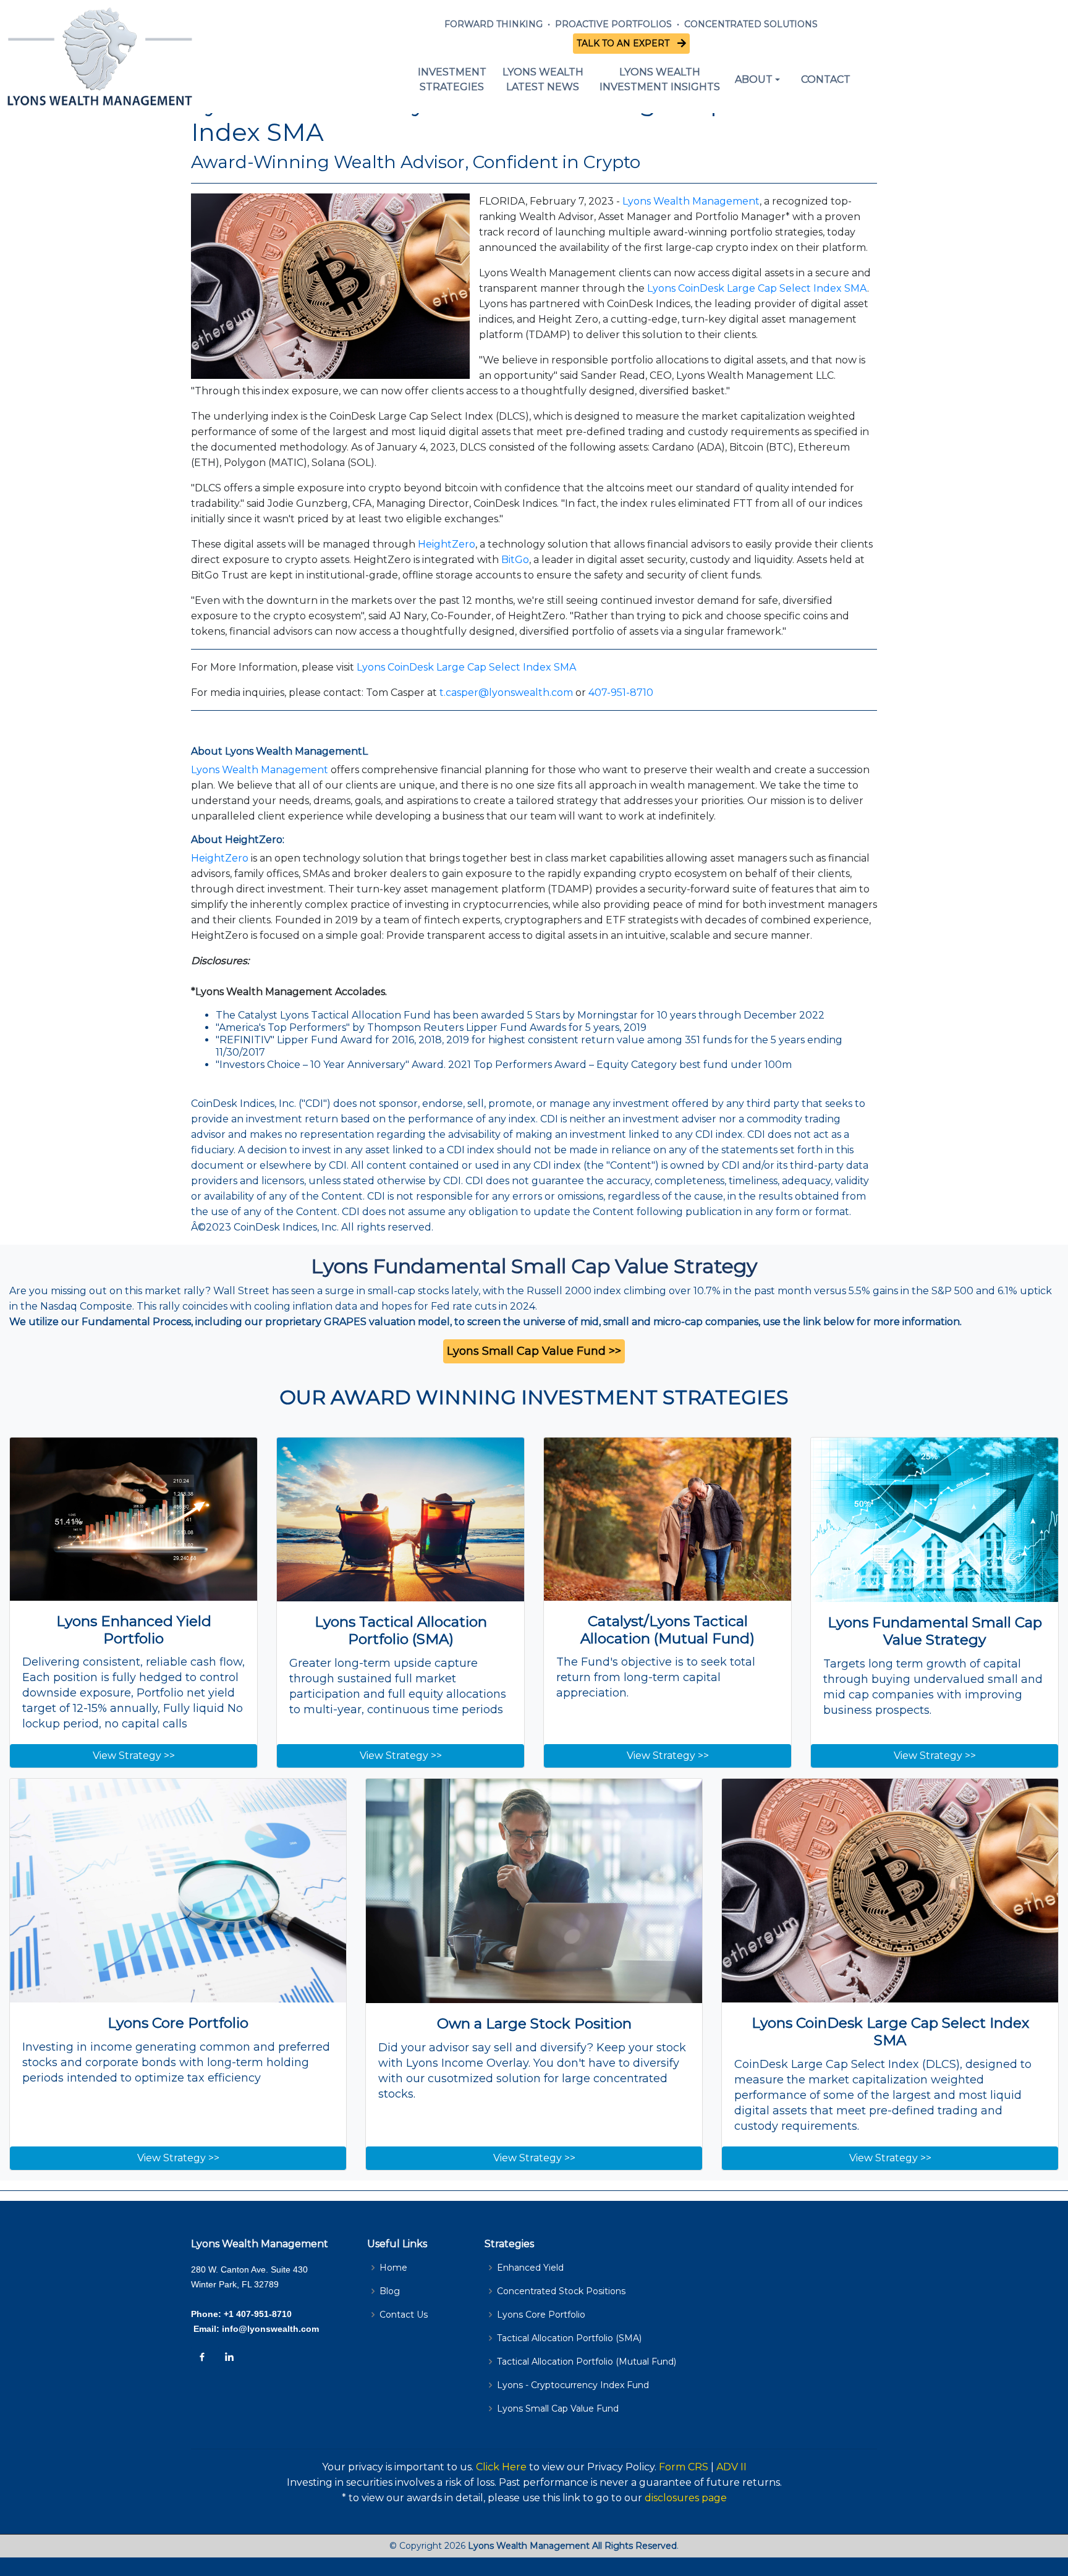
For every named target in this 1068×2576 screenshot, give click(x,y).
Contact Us (404, 2315)
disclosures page (686, 2498)
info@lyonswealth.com (269, 2329)
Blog (390, 2291)
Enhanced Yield (530, 2268)
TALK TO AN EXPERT (625, 43)
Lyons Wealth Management (691, 201)
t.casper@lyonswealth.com (506, 693)
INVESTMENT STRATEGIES (452, 79)
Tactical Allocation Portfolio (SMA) (569, 2338)
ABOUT (754, 79)
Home (393, 2268)
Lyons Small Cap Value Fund (558, 2409)
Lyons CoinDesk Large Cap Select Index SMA (757, 288)
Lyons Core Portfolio (541, 2315)
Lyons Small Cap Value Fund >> (534, 1351)
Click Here (501, 2467)
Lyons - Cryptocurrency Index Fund (573, 2385)
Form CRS (684, 2467)
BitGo (515, 560)
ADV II (731, 2467)
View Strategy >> (134, 1756)
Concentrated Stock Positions (561, 2291)
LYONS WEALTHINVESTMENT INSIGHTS (660, 79)
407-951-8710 (621, 693)
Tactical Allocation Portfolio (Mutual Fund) (587, 2362)
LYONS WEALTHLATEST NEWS (543, 79)
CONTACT (826, 79)
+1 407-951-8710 (258, 2314)
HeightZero (447, 544)
